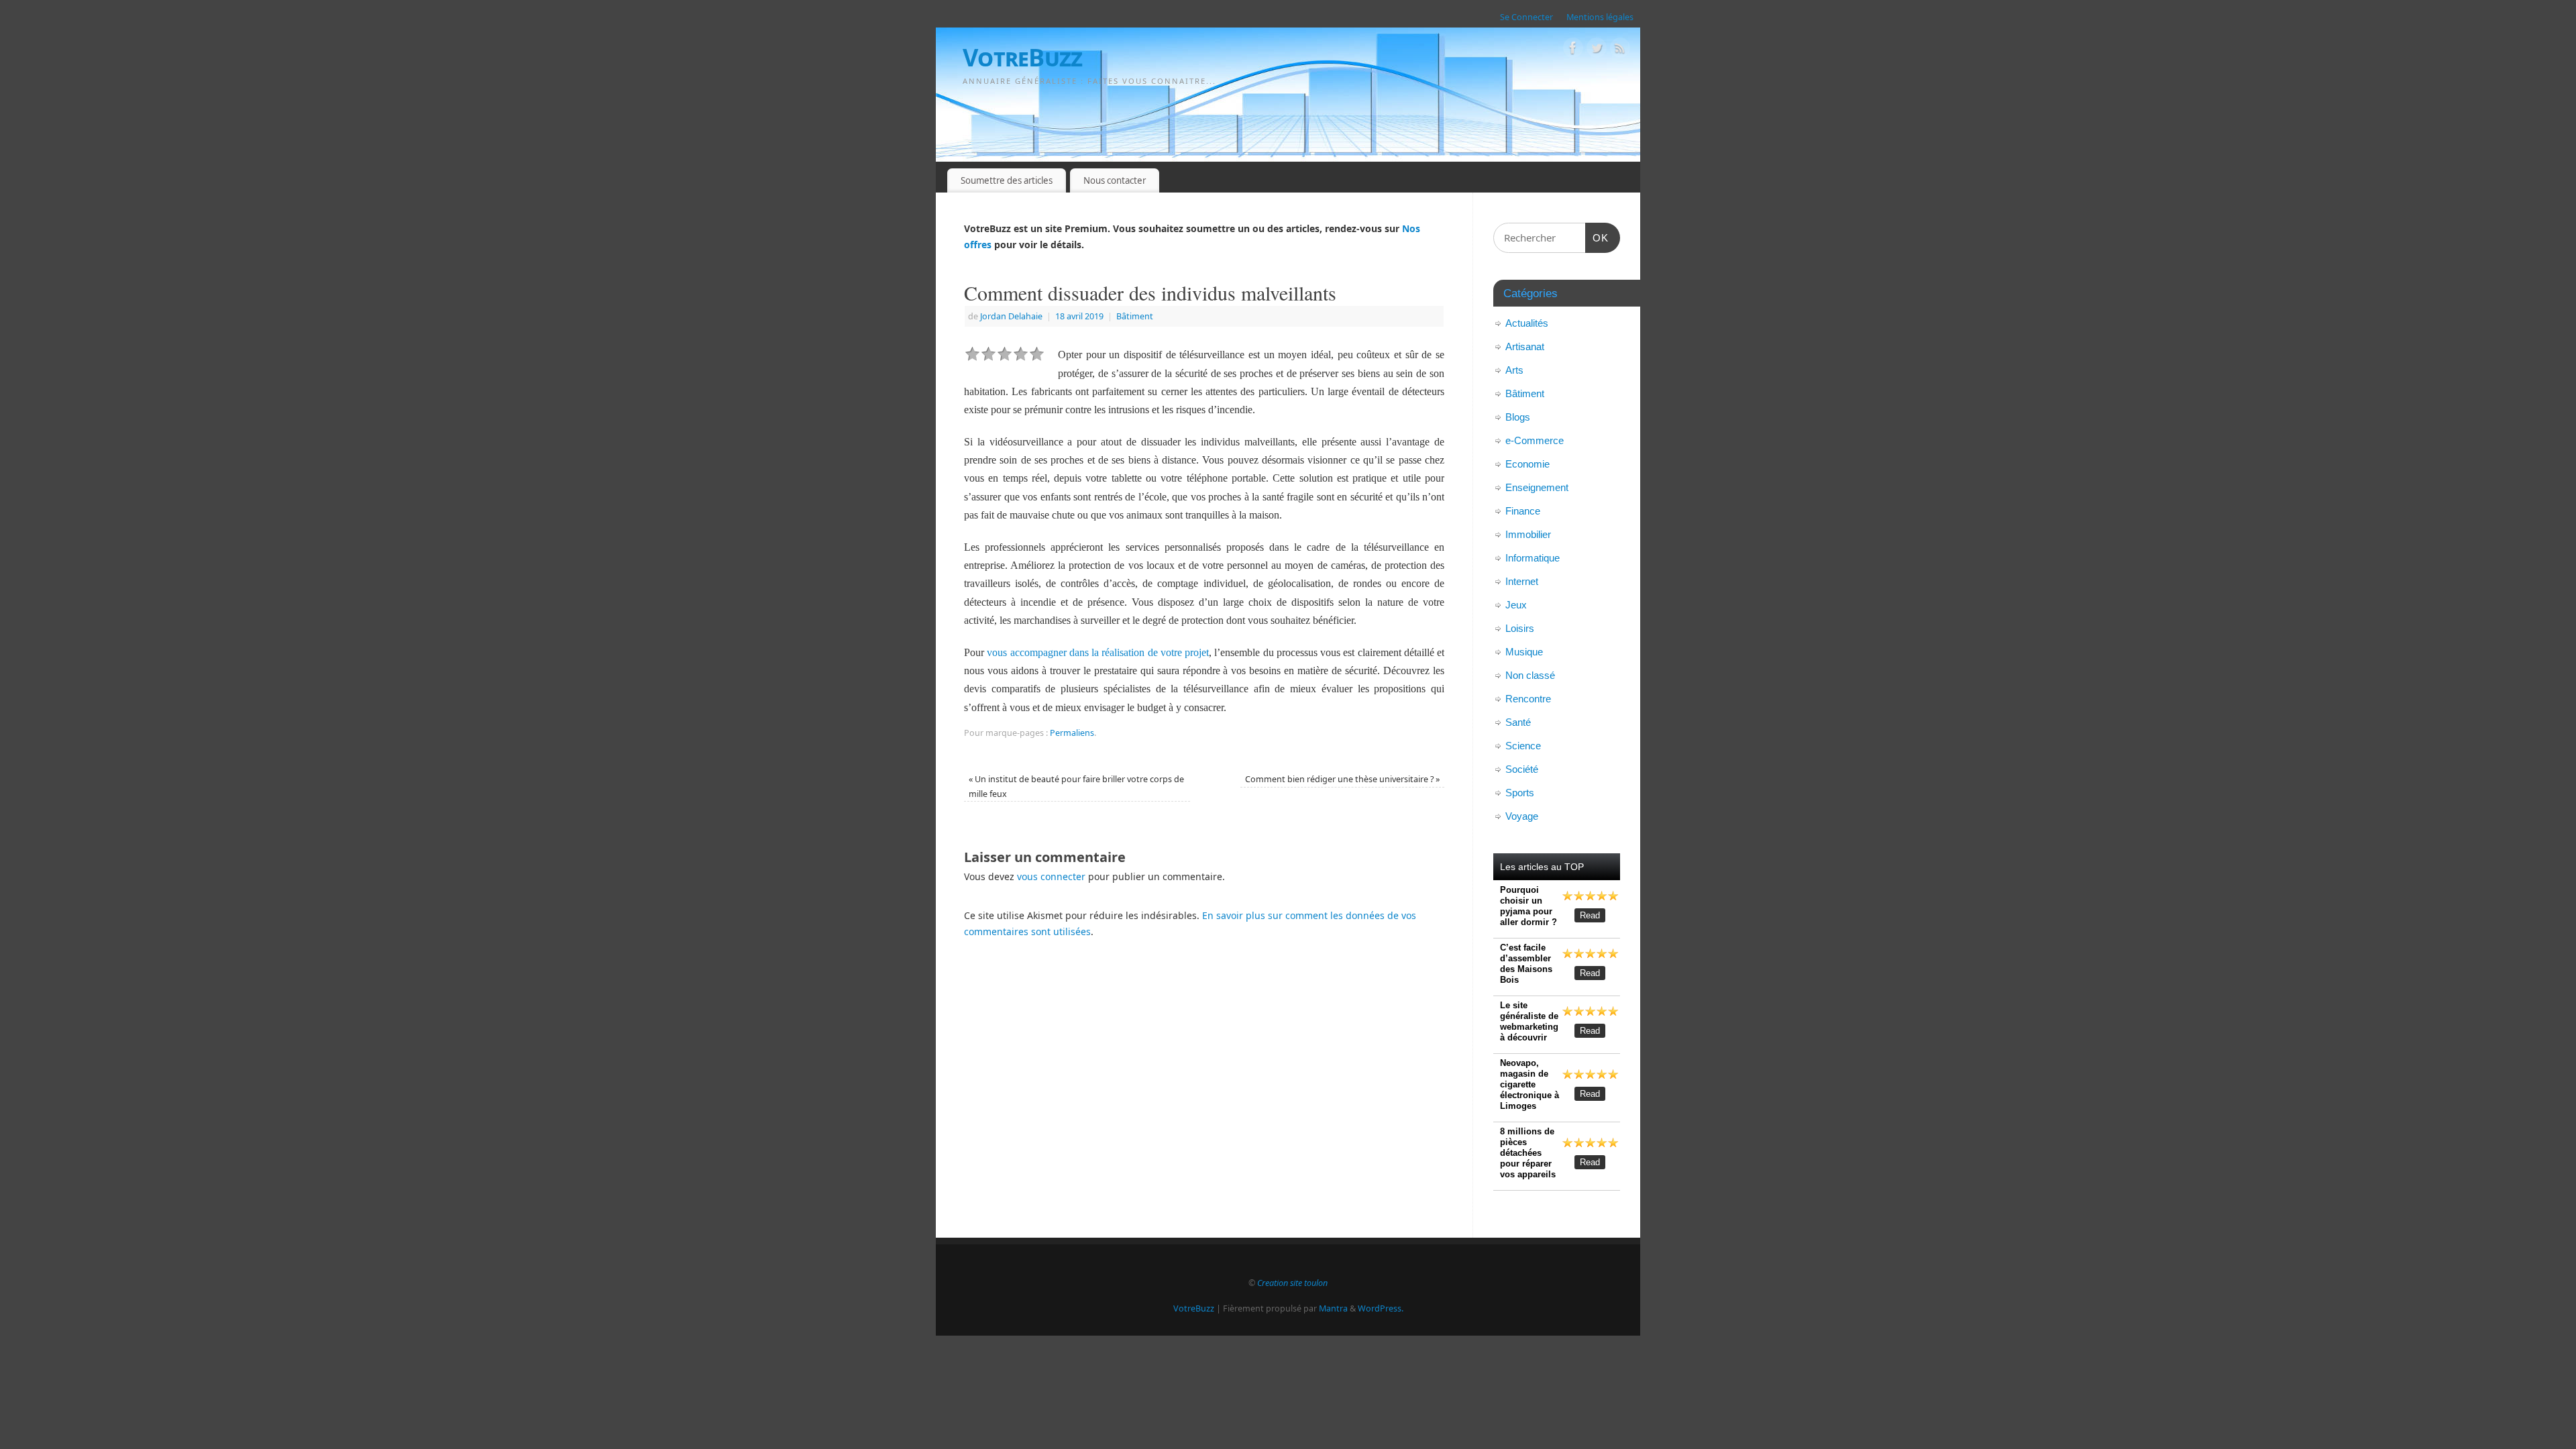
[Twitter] (1597, 50)
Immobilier (1528, 534)
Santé (1518, 722)
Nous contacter (1115, 180)
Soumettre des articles (1007, 180)
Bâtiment (1135, 316)
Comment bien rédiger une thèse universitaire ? (1342, 779)
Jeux (1516, 605)
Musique (1524, 652)
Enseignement (1537, 487)
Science (1523, 746)
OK (1597, 237)
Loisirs (1520, 628)
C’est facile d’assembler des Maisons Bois (1526, 964)
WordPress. (1381, 1308)
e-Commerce (1535, 440)
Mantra (1333, 1308)
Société (1522, 769)
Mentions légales (1600, 17)
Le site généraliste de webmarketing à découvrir (1529, 1021)
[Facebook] (1573, 50)
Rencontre (1528, 699)
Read (1590, 915)
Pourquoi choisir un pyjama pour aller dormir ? (1528, 906)
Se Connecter (1526, 17)
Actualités (1527, 323)
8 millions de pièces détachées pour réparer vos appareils (1528, 1153)
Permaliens (1072, 733)
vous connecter (1051, 876)
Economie (1527, 464)
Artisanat (1525, 346)
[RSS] (1620, 50)
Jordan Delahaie (1011, 316)
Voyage (1522, 816)
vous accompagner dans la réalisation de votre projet (1098, 652)
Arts (1514, 370)
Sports (1520, 793)
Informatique (1533, 558)
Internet (1522, 581)
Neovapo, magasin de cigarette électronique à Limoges (1529, 1084)
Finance (1523, 511)
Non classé (1530, 675)
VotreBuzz (1023, 57)
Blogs (1518, 417)
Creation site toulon (1292, 1283)
